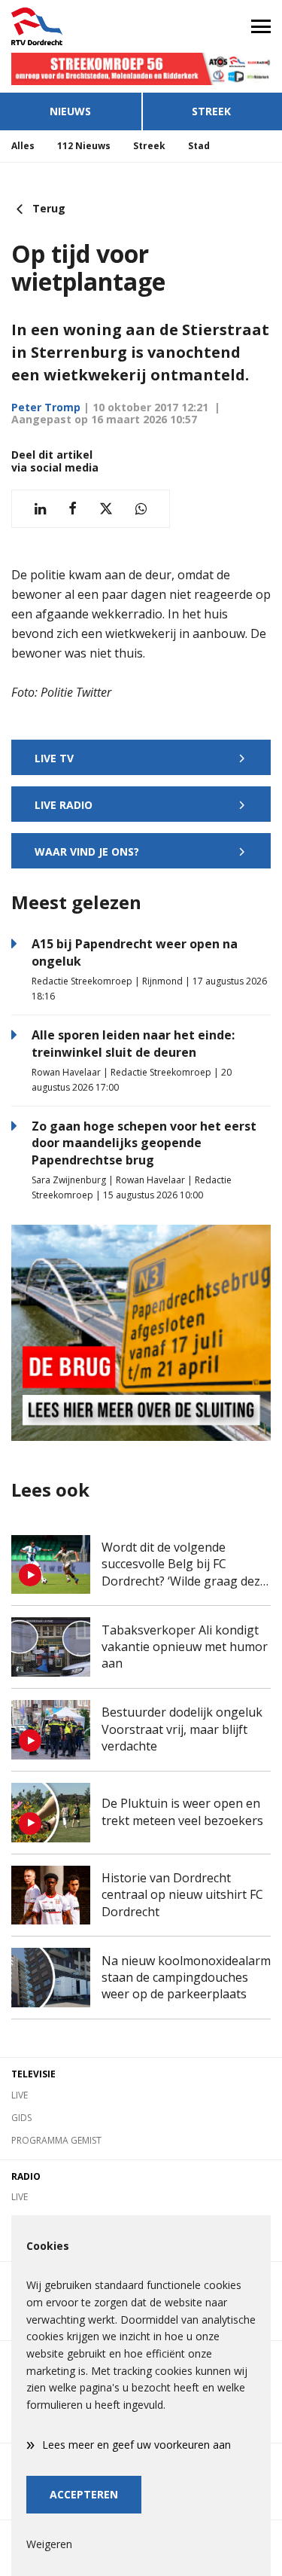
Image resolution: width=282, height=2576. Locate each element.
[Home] (71, 26)
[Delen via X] (106, 509)
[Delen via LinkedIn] (40, 509)
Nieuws (70, 111)
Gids (21, 2118)
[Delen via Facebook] (73, 509)
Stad (199, 146)
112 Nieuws (84, 146)
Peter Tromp (46, 407)
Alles (23, 146)
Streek (149, 146)
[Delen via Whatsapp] (141, 509)
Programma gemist (56, 2140)
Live (20, 2095)
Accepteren (84, 2494)
